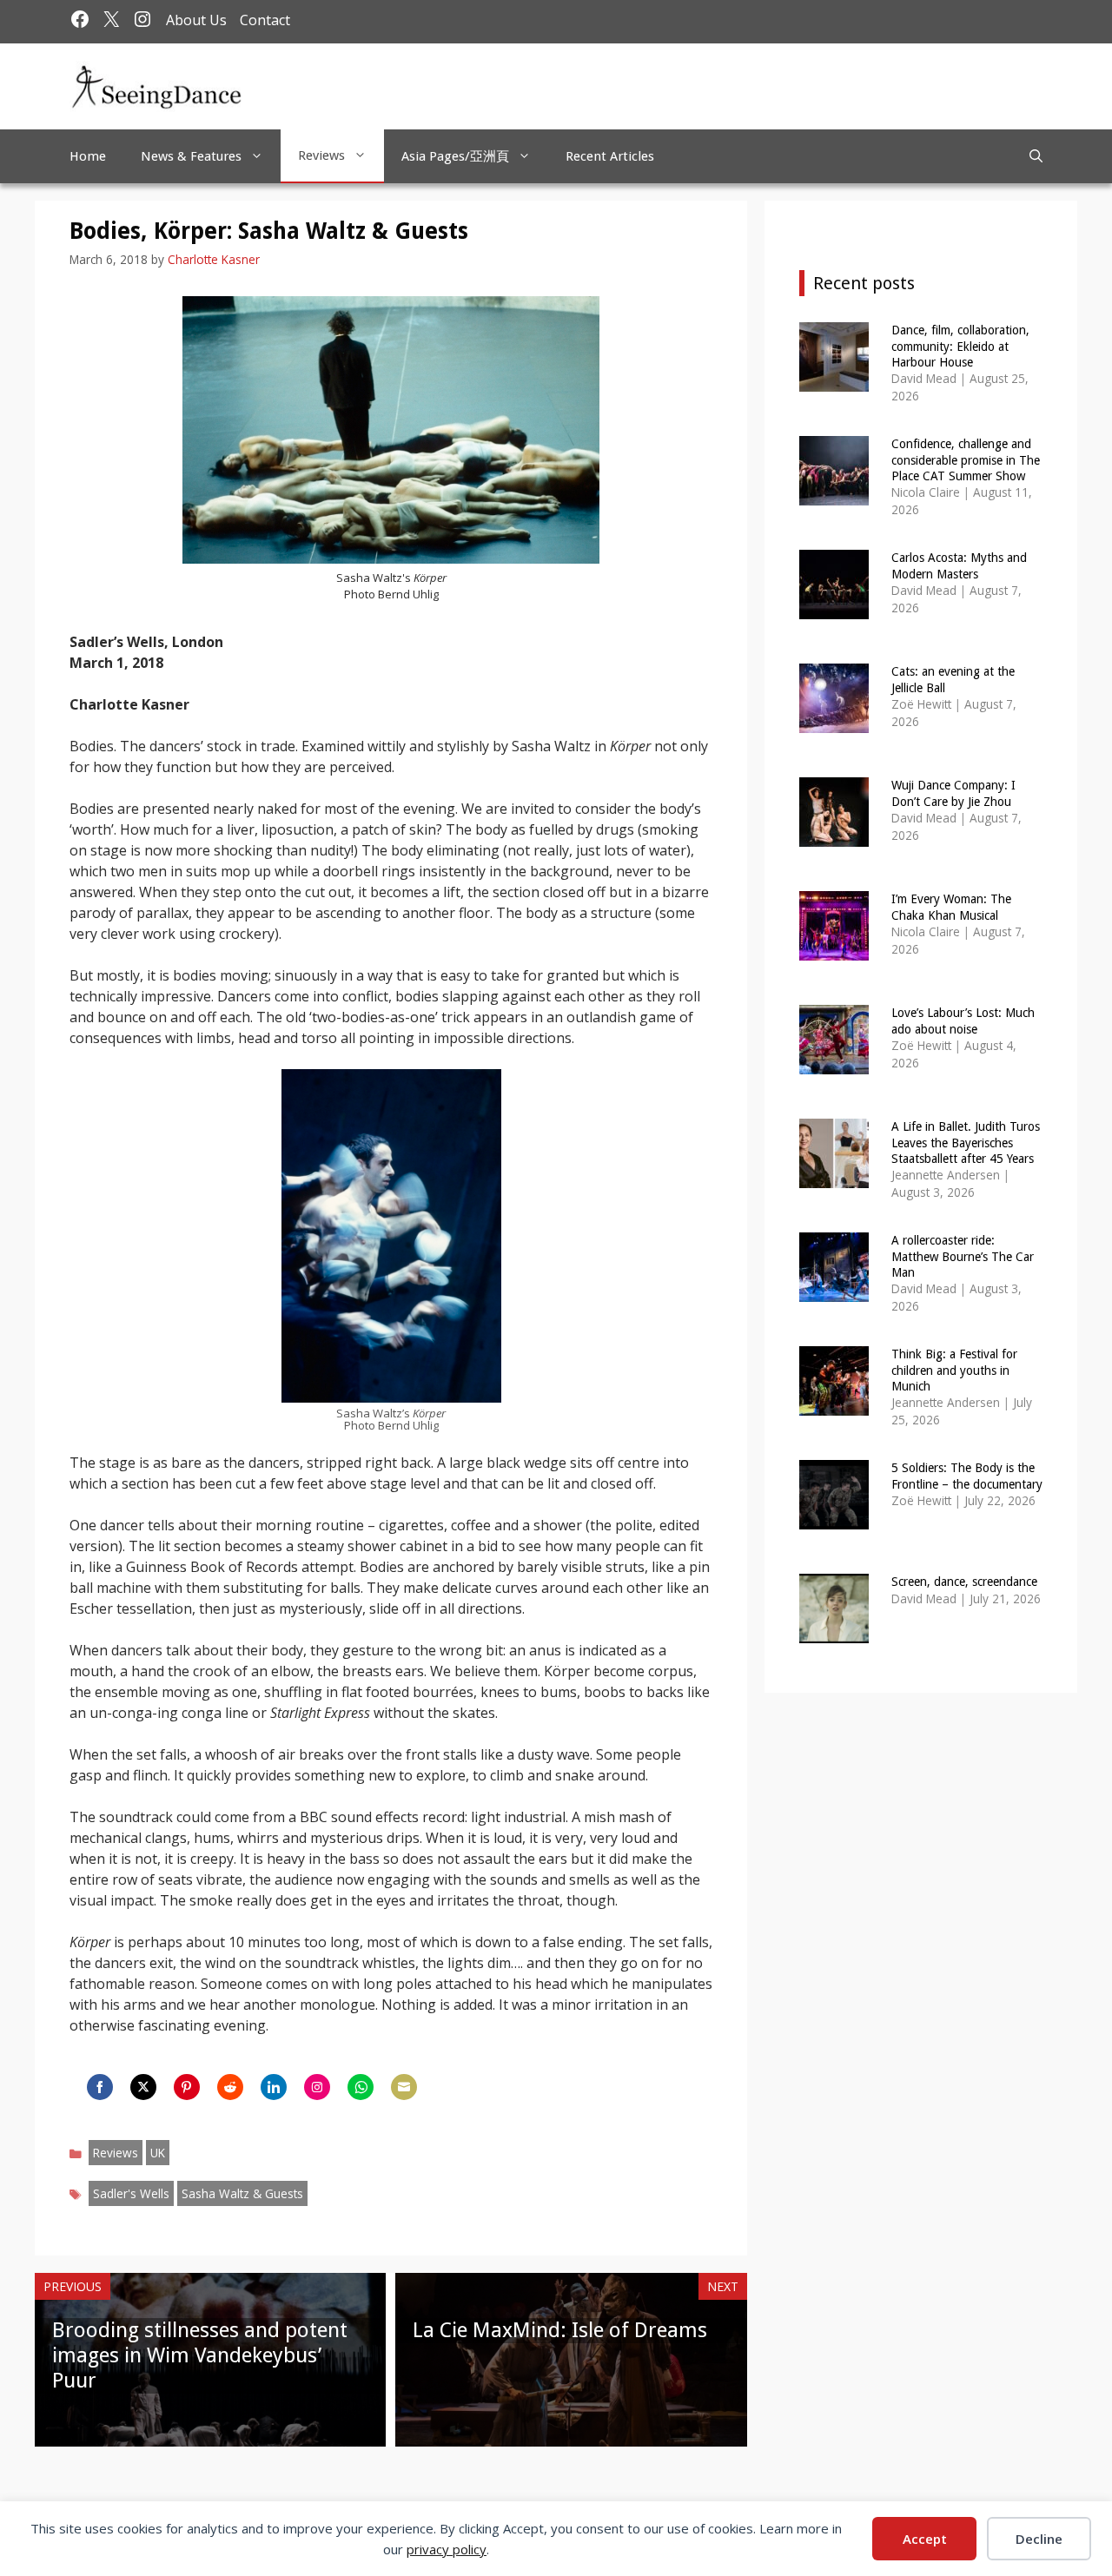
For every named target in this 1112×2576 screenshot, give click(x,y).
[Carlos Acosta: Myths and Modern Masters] (834, 608)
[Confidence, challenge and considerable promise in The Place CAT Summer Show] (834, 494)
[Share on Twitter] (143, 2087)
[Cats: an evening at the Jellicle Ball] (834, 721)
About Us (196, 20)
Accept (925, 2539)
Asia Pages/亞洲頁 (455, 156)
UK (158, 2153)
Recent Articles (610, 156)
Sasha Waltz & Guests (242, 2193)
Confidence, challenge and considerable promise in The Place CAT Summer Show (966, 459)
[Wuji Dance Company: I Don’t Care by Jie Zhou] (834, 835)
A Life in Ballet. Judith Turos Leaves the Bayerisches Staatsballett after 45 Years (966, 1142)
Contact (265, 20)
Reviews (321, 155)
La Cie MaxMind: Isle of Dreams (560, 2330)
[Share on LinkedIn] (274, 2087)
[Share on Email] (404, 2087)
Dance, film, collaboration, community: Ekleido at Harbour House (960, 346)
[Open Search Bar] (1036, 156)
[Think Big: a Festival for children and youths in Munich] (834, 1404)
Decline (1039, 2539)
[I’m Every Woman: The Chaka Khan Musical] (834, 949)
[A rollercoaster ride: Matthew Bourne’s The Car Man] (834, 1290)
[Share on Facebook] (100, 2087)
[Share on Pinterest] (187, 2087)
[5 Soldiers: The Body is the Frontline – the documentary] (834, 1518)
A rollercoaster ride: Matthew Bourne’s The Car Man (963, 1256)
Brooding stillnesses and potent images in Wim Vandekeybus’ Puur (200, 2355)
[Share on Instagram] (317, 2087)
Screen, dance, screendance (964, 1582)
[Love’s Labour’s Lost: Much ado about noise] (834, 1063)
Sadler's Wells (131, 2193)
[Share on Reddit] (230, 2087)
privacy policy (447, 2549)
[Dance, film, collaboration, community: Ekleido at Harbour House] (834, 380)
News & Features (191, 156)
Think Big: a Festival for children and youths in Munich (954, 1370)
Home (88, 156)
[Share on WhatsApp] (361, 2087)
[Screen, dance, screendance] (834, 1631)
